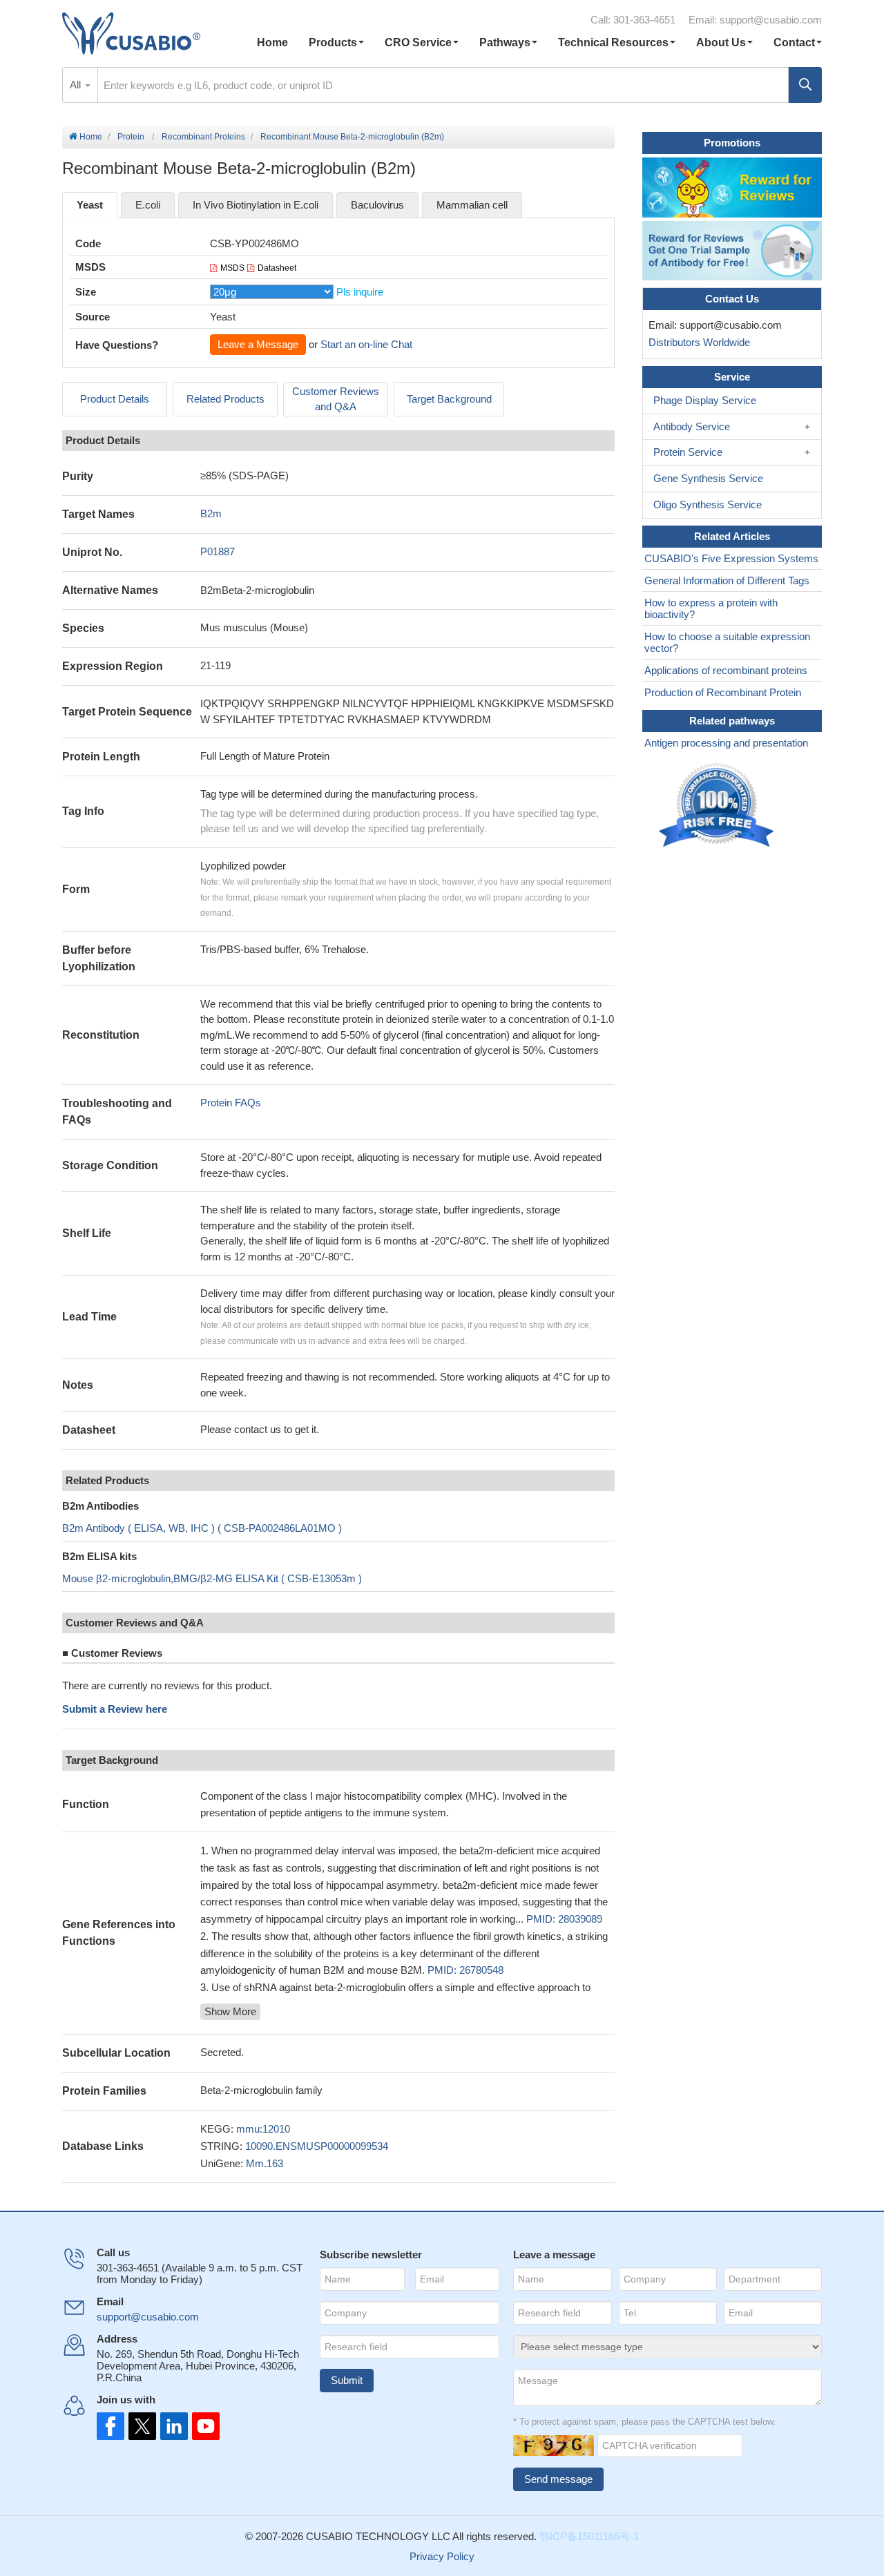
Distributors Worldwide (696, 342)
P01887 (218, 551)
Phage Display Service (705, 400)
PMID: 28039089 (564, 1919)
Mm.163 (265, 2163)
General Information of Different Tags (727, 580)
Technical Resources (613, 42)
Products (333, 42)
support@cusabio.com (771, 20)
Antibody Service (692, 426)
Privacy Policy (442, 2556)
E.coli (148, 205)
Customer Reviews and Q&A (336, 399)
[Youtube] (202, 2426)
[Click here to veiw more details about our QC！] (718, 806)
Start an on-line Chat (366, 344)
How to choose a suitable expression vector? (727, 642)
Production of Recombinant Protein (723, 692)
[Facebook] (110, 2426)
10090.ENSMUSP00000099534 (317, 2146)
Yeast (90, 205)
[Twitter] (141, 2426)
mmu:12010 (263, 2129)
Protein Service (688, 452)
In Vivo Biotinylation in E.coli (256, 205)
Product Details (115, 399)
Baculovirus (377, 205)
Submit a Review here (115, 1709)
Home (272, 42)
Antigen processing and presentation (726, 743)
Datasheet (277, 268)
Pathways (505, 42)
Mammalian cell (472, 205)
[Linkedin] (171, 2426)
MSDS (232, 268)
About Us (721, 42)
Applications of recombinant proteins (726, 670)
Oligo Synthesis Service (708, 504)
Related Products (225, 399)
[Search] (805, 85)
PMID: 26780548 (465, 1970)
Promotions (732, 143)
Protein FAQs (231, 1103)
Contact (794, 42)
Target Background (449, 399)
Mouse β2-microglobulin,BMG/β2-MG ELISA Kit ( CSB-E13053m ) (212, 1578)
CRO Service (418, 42)
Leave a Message (258, 344)
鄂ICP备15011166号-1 (589, 2536)
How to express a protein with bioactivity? (711, 608)
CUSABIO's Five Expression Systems (731, 558)
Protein (131, 137)
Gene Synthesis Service (708, 478)
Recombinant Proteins (203, 137)
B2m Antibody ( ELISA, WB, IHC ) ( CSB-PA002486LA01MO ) (202, 1528)
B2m (211, 513)
